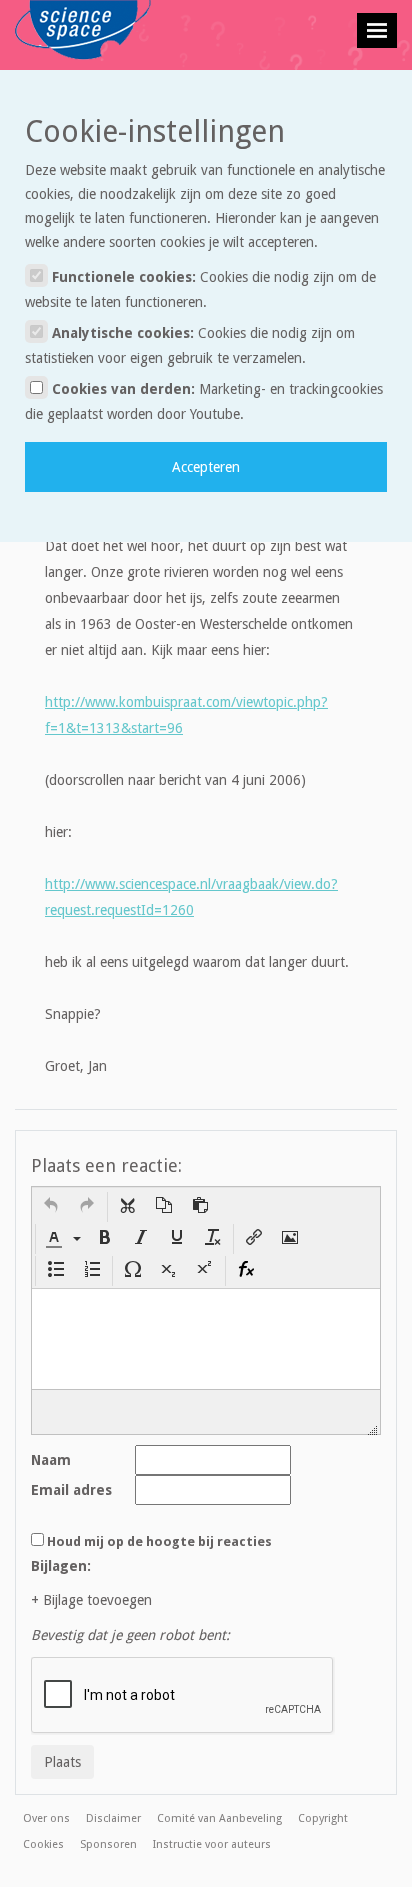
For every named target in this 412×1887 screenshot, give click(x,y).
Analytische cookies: (190, 345)
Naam (51, 1460)
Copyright (323, 1818)
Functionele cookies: (200, 289)
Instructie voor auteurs (212, 1844)
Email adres (71, 1490)
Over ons (46, 1818)
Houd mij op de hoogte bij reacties (159, 1541)
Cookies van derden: (204, 401)
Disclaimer (113, 1818)
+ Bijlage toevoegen (91, 1600)
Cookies (43, 1844)
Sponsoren (108, 1844)
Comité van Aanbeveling (219, 1818)
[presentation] (51, 1207)
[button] (51, 1207)
